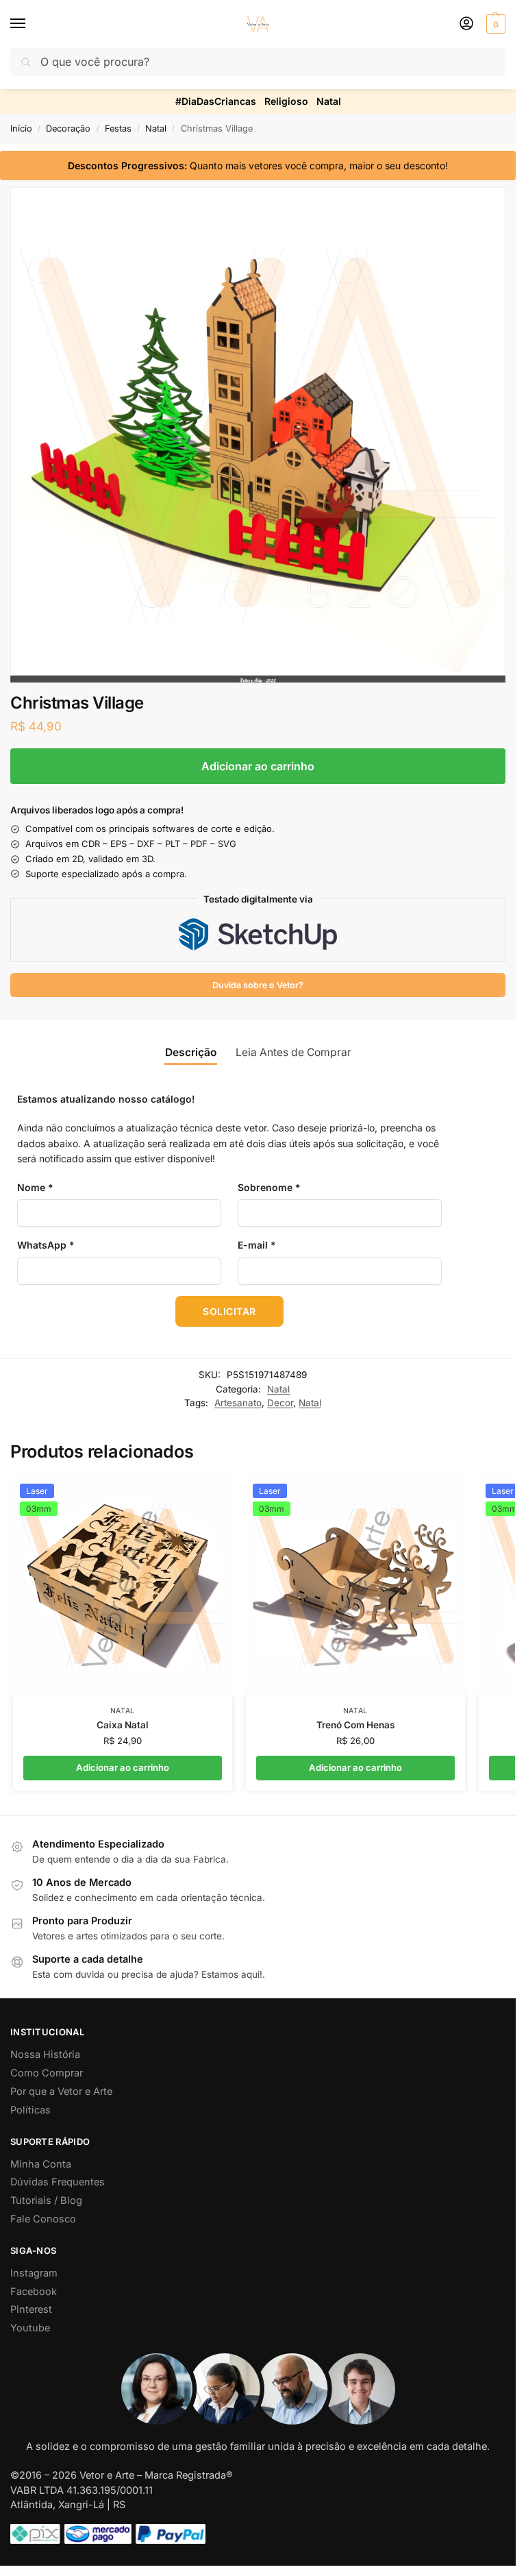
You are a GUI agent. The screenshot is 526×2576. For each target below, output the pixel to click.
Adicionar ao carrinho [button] (123, 1767)
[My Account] (466, 24)
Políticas (30, 2110)
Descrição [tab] (191, 1052)
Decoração (68, 128)
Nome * (35, 1187)
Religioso (286, 101)
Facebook (34, 2292)
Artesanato (238, 1403)
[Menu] (31, 24)
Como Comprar (47, 2073)
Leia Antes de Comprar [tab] (293, 1052)
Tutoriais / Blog (46, 2200)
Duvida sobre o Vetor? (258, 985)
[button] (494, 24)
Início (21, 128)
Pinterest (31, 2309)
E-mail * (257, 1245)
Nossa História (45, 2054)
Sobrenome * (269, 1187)
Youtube (30, 2328)
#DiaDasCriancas (216, 101)
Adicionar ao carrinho (258, 766)
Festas (118, 128)
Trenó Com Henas (355, 1725)
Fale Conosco (43, 2219)
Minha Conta (41, 2164)
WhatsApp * (46, 1245)
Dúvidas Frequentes (58, 2182)
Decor (280, 1403)
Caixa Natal (123, 1725)
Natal (329, 101)
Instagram (34, 2273)
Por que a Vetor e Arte (61, 2092)
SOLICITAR (229, 1311)
